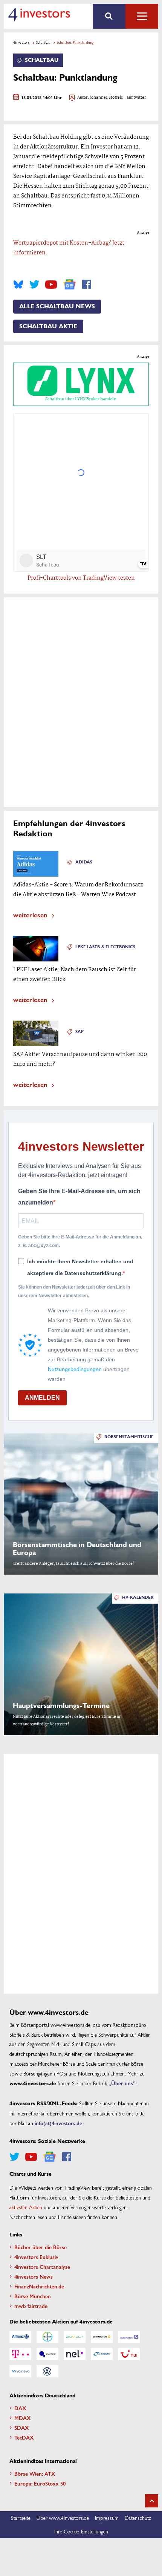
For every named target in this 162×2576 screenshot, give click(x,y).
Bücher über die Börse (40, 2247)
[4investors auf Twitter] (34, 285)
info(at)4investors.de (58, 2123)
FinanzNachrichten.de (39, 2286)
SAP (79, 1032)
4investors (21, 42)
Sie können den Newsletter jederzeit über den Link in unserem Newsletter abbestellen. (74, 1291)
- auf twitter (134, 98)
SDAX (22, 2428)
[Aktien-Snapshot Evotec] (47, 2354)
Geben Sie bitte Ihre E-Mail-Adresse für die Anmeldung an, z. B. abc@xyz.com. (80, 1241)
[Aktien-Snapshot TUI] (129, 2354)
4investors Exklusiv (36, 2257)
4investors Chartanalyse (42, 2267)
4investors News (34, 2276)
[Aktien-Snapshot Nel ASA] (75, 2354)
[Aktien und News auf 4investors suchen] (109, 16)
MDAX (23, 2418)
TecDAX (24, 2437)
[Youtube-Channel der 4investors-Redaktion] (51, 285)
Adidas (84, 862)
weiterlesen (30, 915)
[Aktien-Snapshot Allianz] (20, 2337)
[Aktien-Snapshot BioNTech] (75, 2337)
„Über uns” (122, 2083)
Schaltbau (43, 42)
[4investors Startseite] (39, 15)
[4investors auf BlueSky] (18, 285)
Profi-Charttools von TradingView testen (81, 578)
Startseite (21, 2518)
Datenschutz (138, 2518)
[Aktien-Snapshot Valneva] (20, 2371)
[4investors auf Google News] (70, 284)
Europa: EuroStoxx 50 (40, 2483)
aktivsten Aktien (26, 2207)
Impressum (107, 2518)
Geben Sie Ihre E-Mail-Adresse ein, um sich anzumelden (79, 1197)
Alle (142, 16)
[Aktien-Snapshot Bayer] (47, 2337)
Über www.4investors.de (63, 2518)
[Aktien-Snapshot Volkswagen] (47, 2371)
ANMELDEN (42, 1398)
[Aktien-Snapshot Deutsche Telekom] (20, 2354)
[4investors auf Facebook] (87, 285)
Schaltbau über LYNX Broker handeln (81, 399)
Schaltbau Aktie (48, 326)
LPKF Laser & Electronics (105, 947)
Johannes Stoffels (106, 98)
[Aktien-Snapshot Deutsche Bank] (129, 2337)
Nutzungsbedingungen (75, 1369)
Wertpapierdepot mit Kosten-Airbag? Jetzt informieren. (69, 248)
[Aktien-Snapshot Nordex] (102, 2354)
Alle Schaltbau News (57, 306)
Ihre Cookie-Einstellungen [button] (81, 2531)
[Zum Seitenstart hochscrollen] (152, 2501)
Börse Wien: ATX (35, 2473)
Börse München (33, 2296)
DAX (20, 2408)
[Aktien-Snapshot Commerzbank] (102, 2337)
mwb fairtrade (31, 2306)
